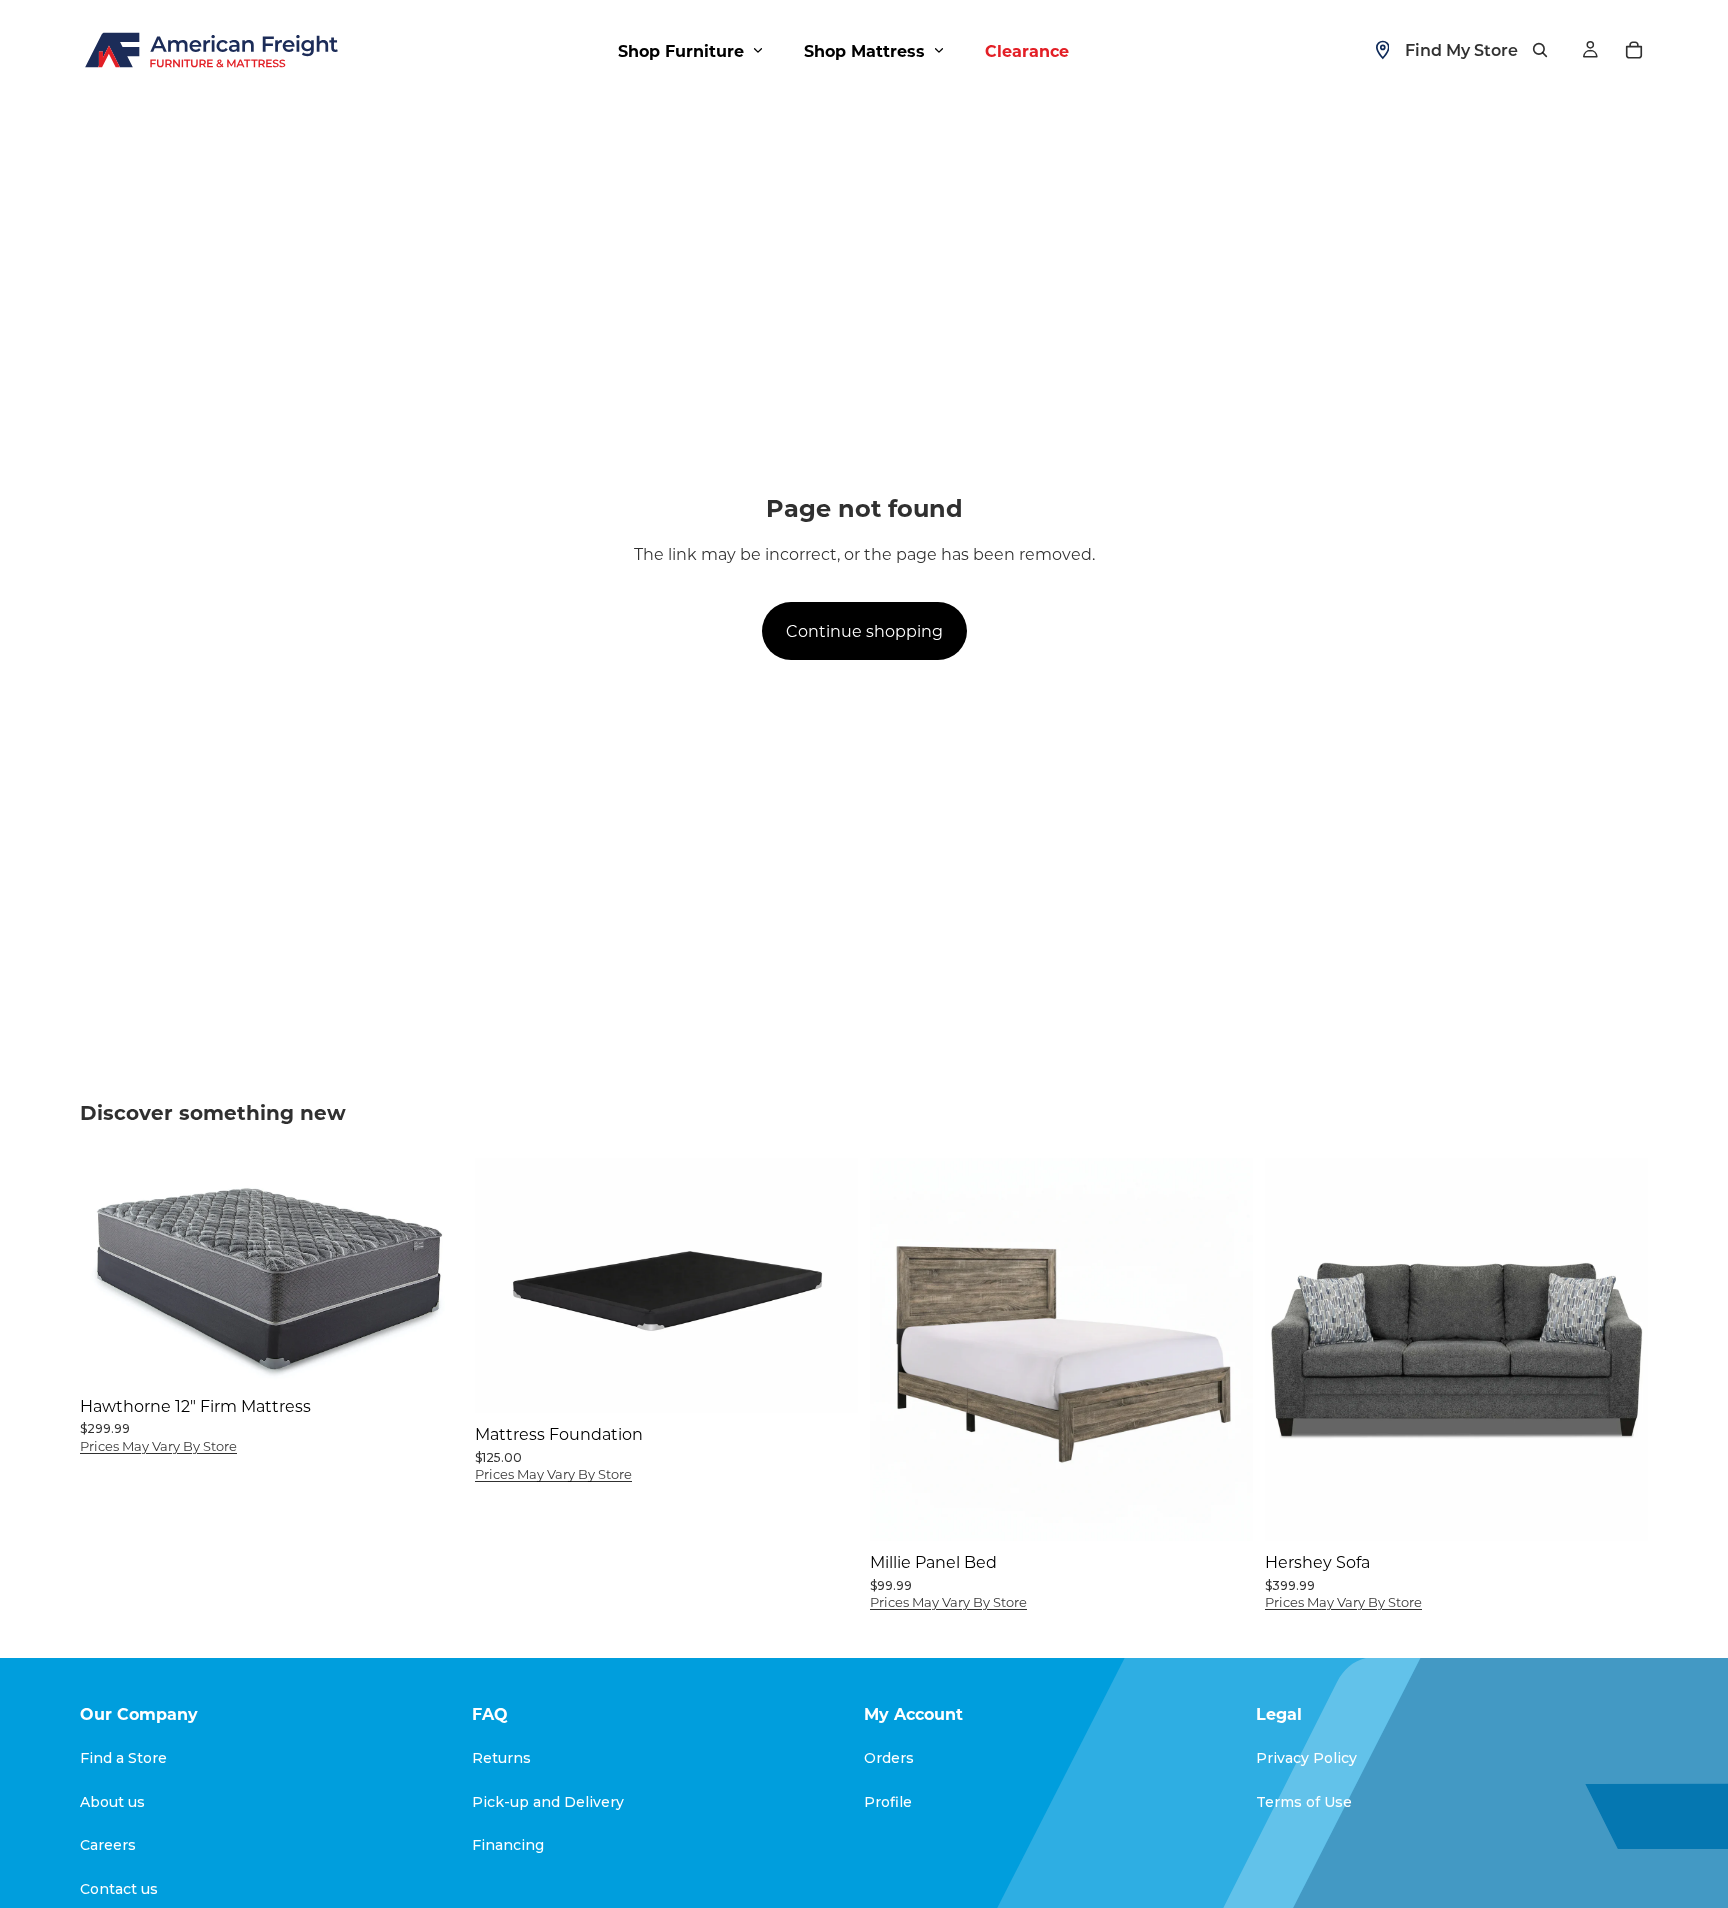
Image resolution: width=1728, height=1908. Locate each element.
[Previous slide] (505, 1286)
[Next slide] (828, 1286)
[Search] (1540, 50)
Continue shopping (864, 630)
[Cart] (1634, 50)
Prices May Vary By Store (158, 1445)
